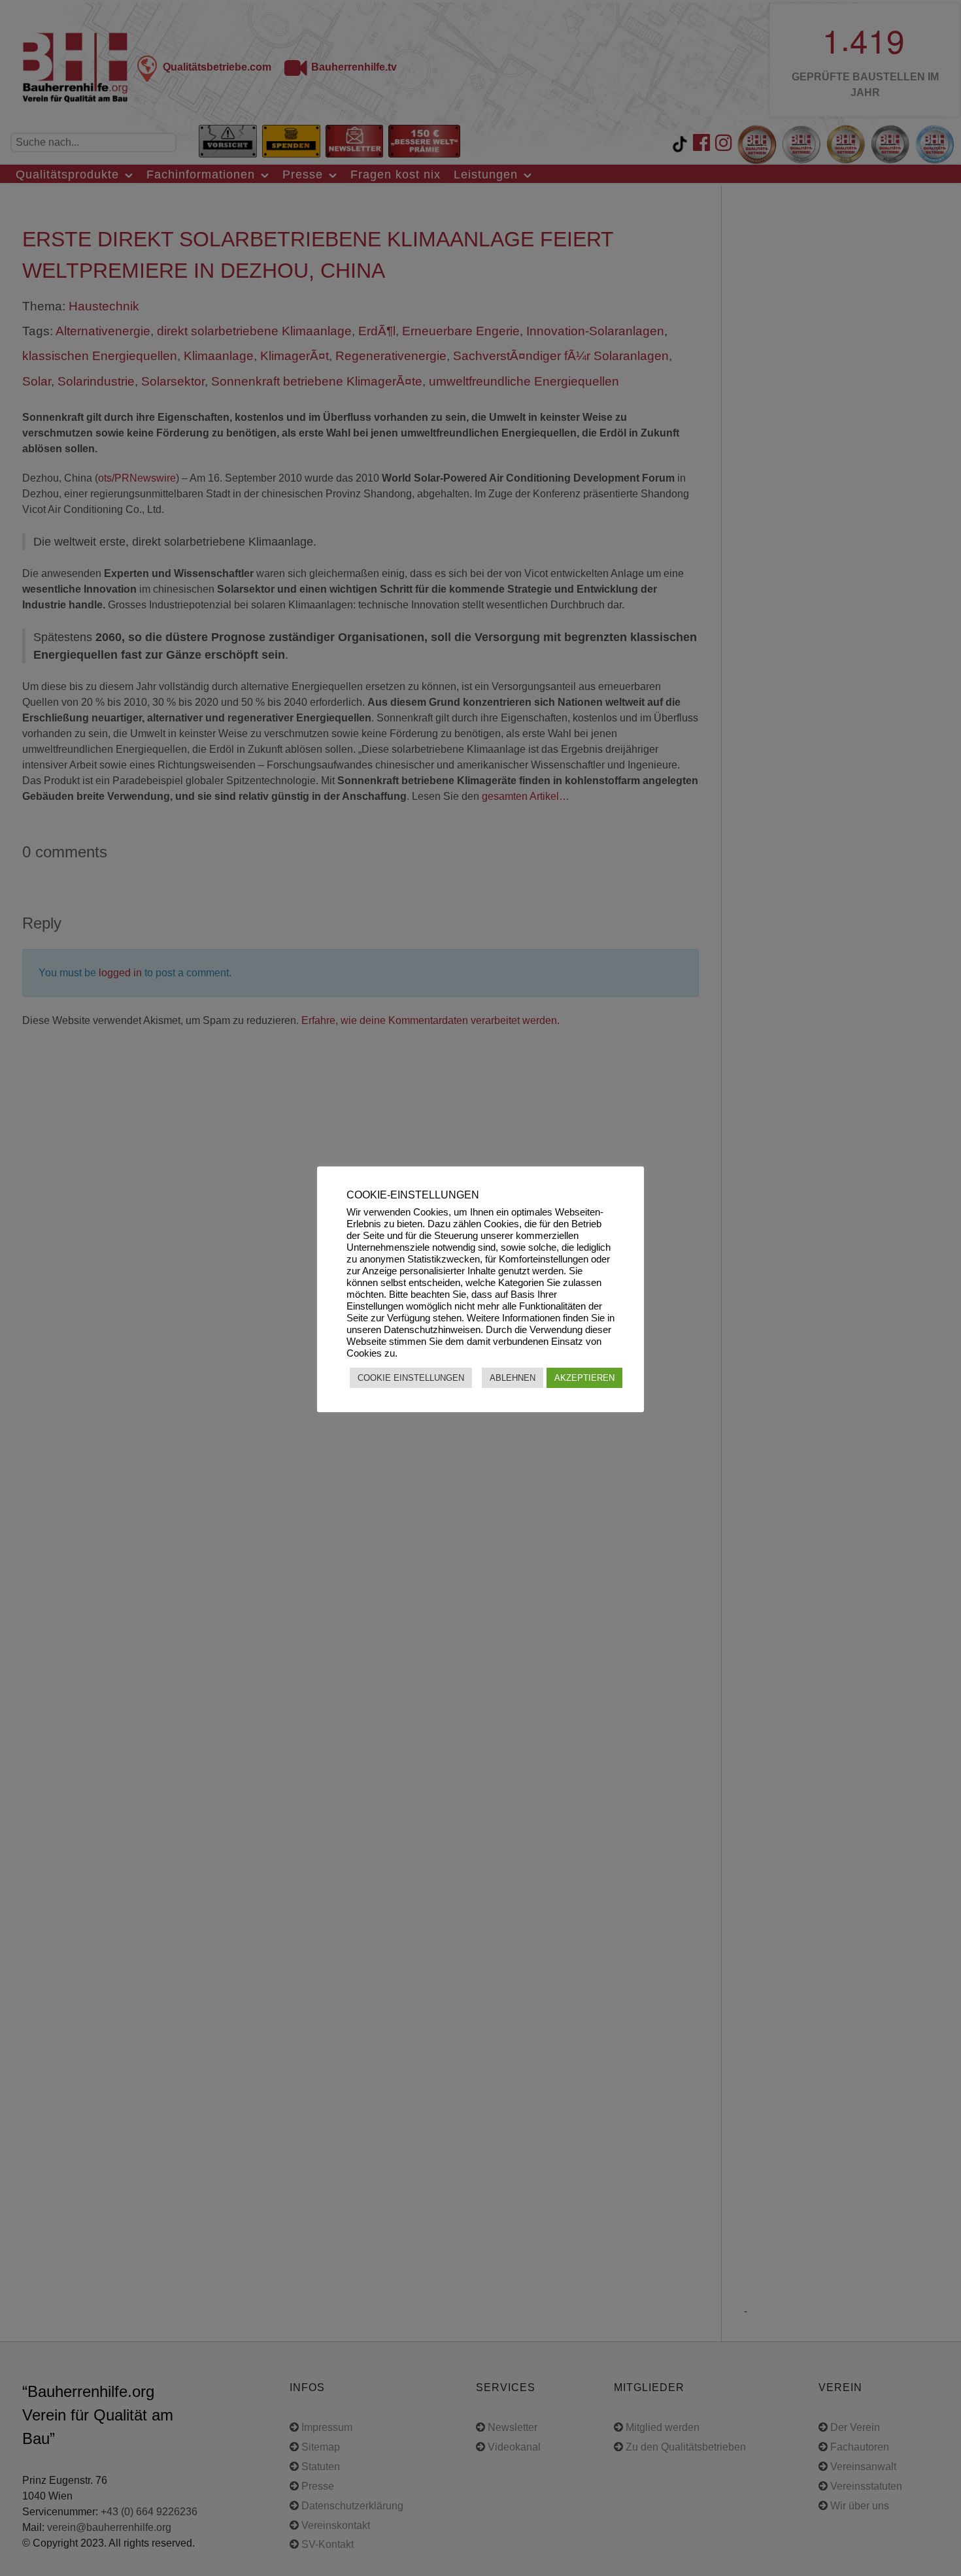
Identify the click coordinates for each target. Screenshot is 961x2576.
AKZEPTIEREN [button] (584, 1378)
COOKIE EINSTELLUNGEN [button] (411, 1378)
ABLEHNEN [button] (513, 1378)
